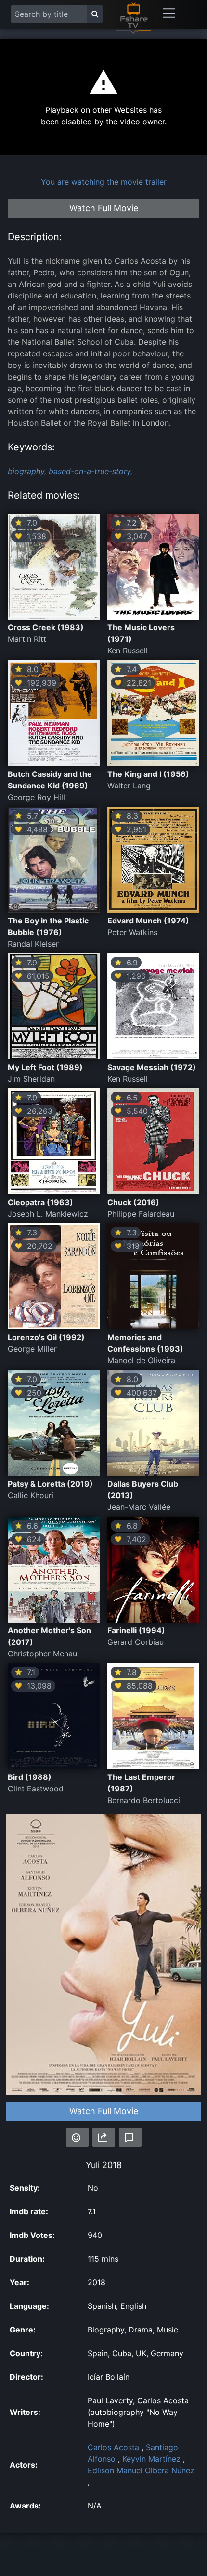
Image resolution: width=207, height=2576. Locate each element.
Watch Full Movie (104, 2111)
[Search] (95, 14)
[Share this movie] (104, 2137)
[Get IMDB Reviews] (77, 2137)
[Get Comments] (130, 2137)
